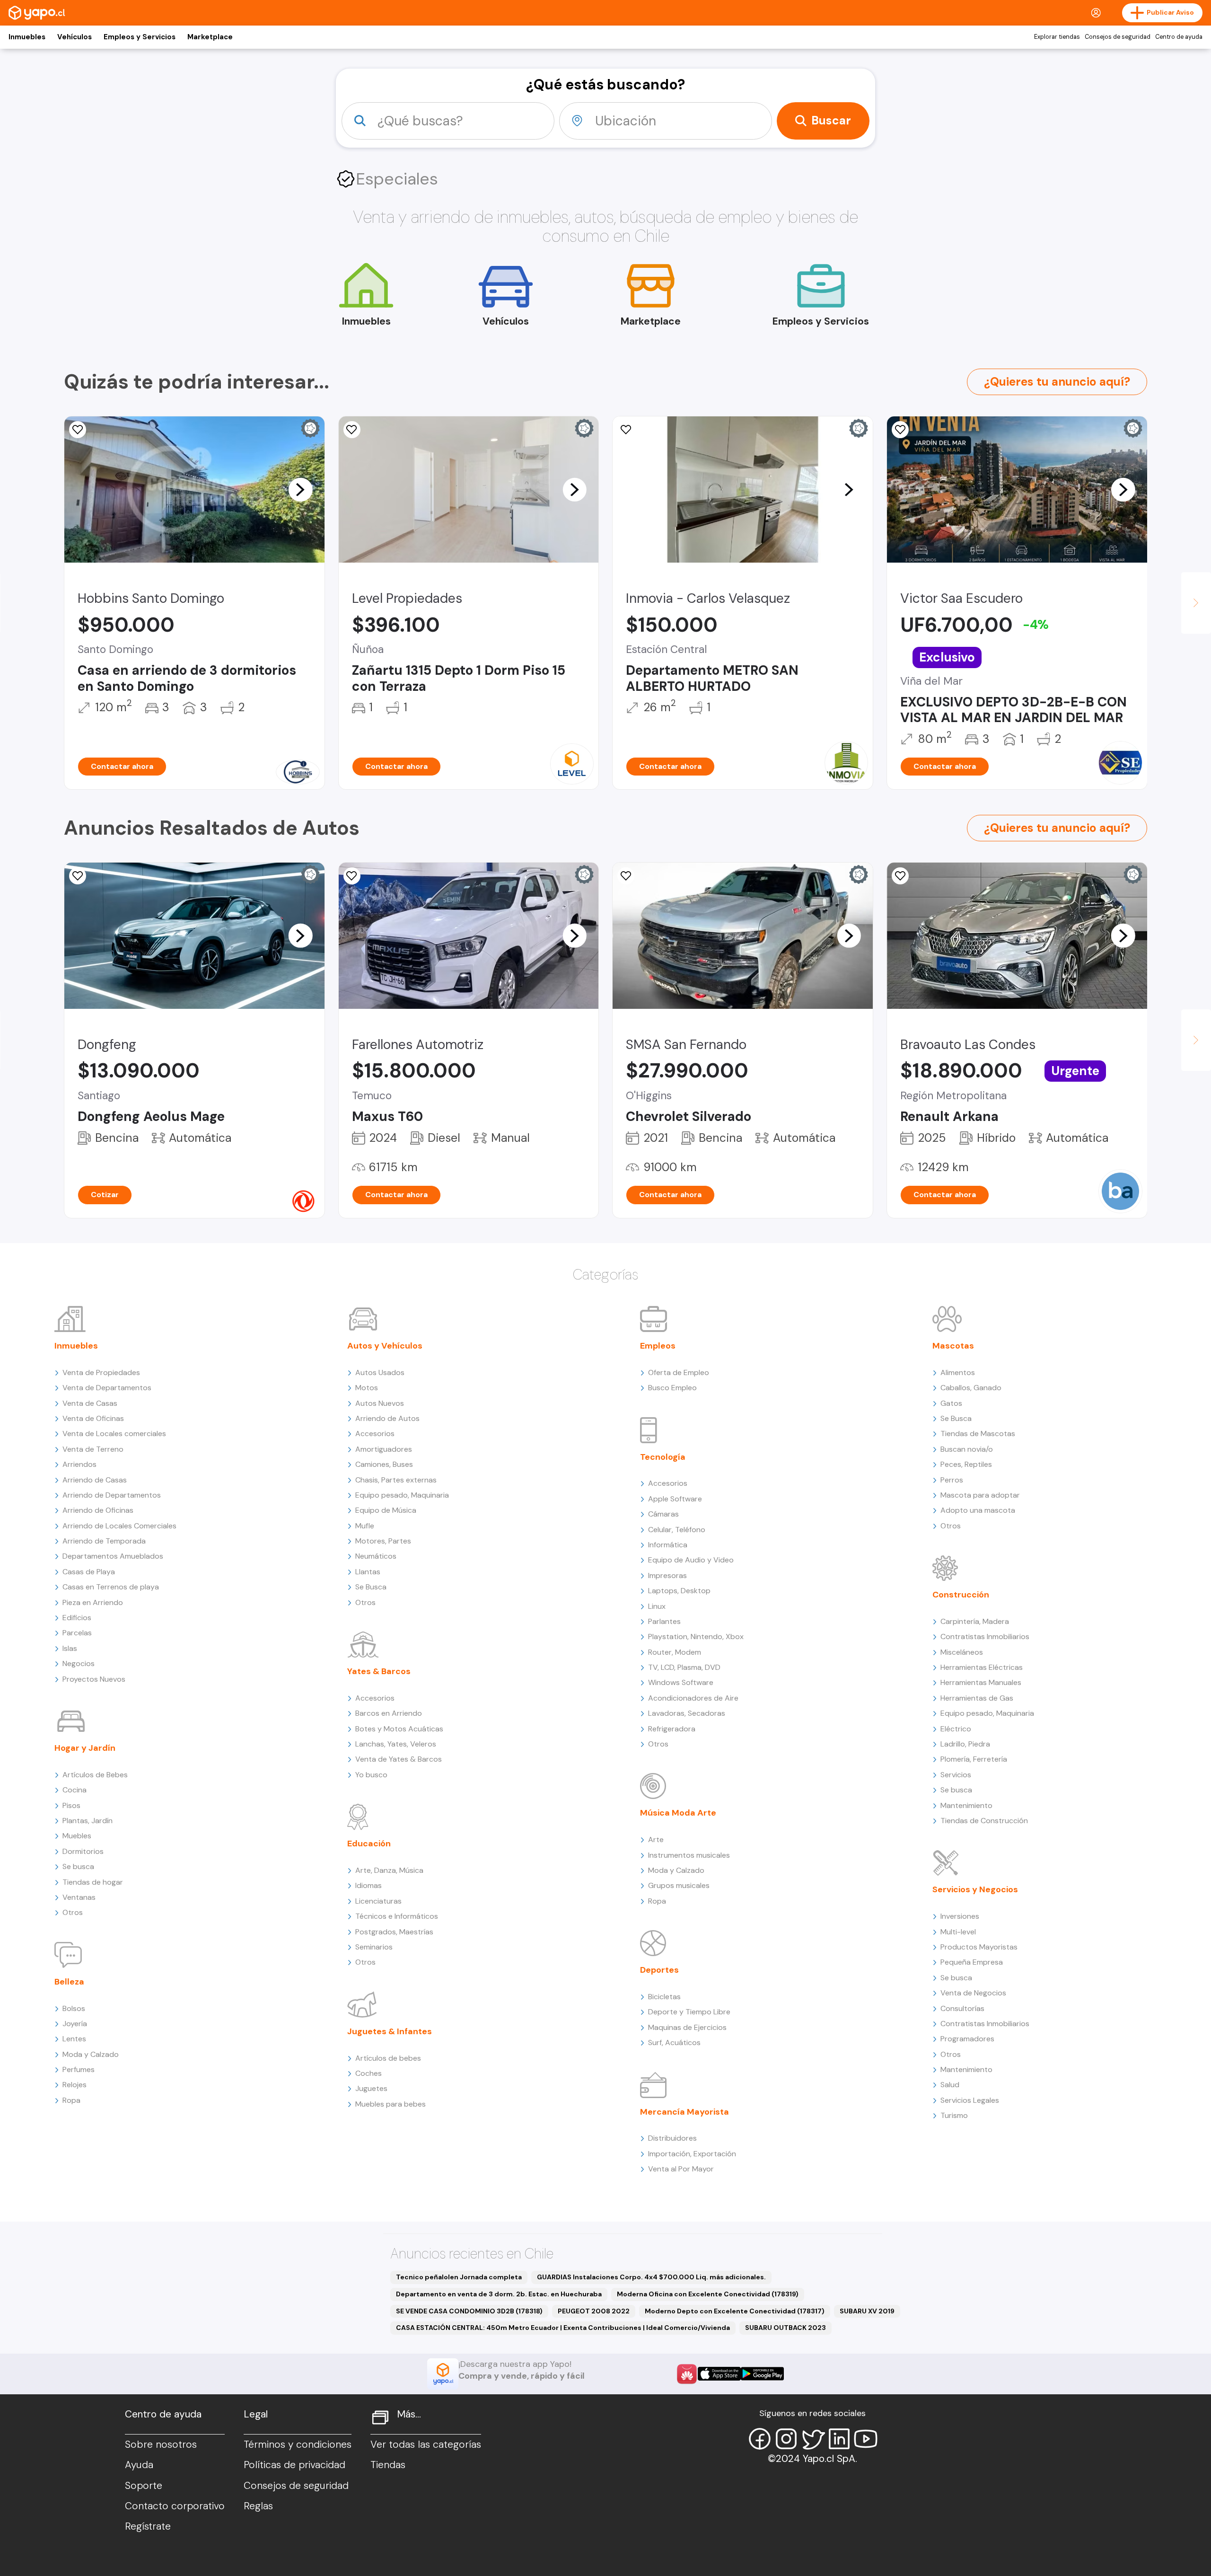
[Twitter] (813, 2439)
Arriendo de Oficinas (98, 1510)
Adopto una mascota (978, 1510)
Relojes (75, 2085)
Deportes (659, 1970)
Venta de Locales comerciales (114, 1434)
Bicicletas (664, 1997)
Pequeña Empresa (972, 1962)
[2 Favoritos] (78, 430)
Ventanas (79, 1897)
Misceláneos (962, 1652)
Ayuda (139, 2465)
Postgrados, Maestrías (394, 1932)
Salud (950, 2085)
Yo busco (371, 1775)
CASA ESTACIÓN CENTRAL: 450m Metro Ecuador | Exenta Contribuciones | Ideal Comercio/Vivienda (563, 2328)
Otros (73, 1912)
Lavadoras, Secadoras (687, 1713)
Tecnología (663, 1457)
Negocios (79, 1663)
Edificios (77, 1618)
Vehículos (75, 37)
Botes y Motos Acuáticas (399, 1729)
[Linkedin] (839, 2439)
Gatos (951, 1403)
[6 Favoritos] (626, 430)
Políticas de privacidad (294, 2465)
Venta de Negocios (973, 1993)
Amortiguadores (384, 1449)
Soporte (144, 2486)
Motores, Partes (383, 1541)
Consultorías (962, 2008)
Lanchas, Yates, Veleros (396, 1744)
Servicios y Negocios (975, 1889)
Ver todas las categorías (426, 2444)
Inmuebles (27, 37)
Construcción (961, 1595)
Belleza (69, 1982)
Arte (656, 1839)
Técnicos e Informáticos (397, 1916)
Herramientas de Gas (977, 1698)
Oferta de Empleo (679, 1372)
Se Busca (371, 1587)
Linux (657, 1606)
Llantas (368, 1572)
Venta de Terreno (93, 1449)
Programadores (967, 2039)
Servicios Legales (970, 2100)
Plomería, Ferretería (974, 1759)
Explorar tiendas (1057, 37)
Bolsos (74, 2008)
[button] (300, 489)
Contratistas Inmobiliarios (985, 1636)
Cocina (75, 1790)
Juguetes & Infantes (390, 2031)
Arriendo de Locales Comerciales (119, 1526)
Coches (369, 2073)
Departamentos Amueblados (113, 1556)
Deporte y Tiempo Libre (689, 2012)
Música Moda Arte (678, 1813)
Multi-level (958, 1932)
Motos (367, 1388)
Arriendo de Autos (387, 1418)
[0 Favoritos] (352, 876)
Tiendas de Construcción (984, 1821)
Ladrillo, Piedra (965, 1744)
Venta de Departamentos (107, 1388)
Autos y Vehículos (385, 1346)
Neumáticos (376, 1556)
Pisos (71, 1805)
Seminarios (374, 1947)
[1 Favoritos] (900, 430)
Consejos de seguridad (1118, 37)
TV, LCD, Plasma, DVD (684, 1667)
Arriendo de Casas (95, 1480)
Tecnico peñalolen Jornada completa (459, 2277)
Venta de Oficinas (93, 1418)
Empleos (658, 1346)
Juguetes (371, 2088)
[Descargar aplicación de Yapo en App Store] (719, 2374)
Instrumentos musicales (689, 1855)
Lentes (74, 2039)
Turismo (954, 2115)
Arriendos (79, 1464)
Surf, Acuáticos (674, 2042)
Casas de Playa (89, 1572)
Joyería (75, 2024)
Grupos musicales (679, 1885)
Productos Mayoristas (979, 1947)
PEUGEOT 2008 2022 (594, 2311)
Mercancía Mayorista (684, 2112)
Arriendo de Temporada (104, 1541)
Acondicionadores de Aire (693, 1698)
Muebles (77, 1836)
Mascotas (953, 1346)
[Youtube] (866, 2439)
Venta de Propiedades (101, 1372)
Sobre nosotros (161, 2444)
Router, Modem (675, 1652)
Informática (668, 1545)
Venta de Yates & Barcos (399, 1759)
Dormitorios (83, 1851)
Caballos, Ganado (971, 1388)
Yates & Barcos (379, 1671)
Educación (369, 1844)
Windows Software (681, 1682)
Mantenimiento (966, 1805)
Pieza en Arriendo (93, 1602)
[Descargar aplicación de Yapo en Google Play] (762, 2374)
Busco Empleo (672, 1388)
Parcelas (77, 1633)
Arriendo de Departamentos (112, 1495)
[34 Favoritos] (352, 430)
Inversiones (960, 1916)
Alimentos (958, 1372)
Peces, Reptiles (966, 1464)
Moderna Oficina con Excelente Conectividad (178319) (708, 2294)
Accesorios (375, 1434)
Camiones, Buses (384, 1464)
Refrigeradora (672, 1729)
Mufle (365, 1526)
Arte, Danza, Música (389, 1870)
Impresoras (667, 1575)
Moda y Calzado (91, 2054)
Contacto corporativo (175, 2506)
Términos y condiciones (298, 2444)
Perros (952, 1480)
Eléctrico (956, 1729)
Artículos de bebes (388, 2058)
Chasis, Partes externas (396, 1480)
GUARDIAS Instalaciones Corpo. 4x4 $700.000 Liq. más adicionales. (651, 2277)
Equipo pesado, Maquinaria (402, 1495)
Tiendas (388, 2465)
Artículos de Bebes (95, 1775)
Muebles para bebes (391, 2104)
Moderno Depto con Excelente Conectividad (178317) (735, 2311)
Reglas (258, 2506)
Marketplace (210, 37)
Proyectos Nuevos (94, 1679)
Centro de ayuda (1179, 37)
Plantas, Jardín (88, 1821)
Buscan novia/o (967, 1449)
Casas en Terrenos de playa (111, 1587)
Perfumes (79, 2069)
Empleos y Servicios (140, 37)
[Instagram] (786, 2439)
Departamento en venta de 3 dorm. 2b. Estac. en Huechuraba (499, 2294)
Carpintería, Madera (975, 1621)
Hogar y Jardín (85, 1748)
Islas (70, 1648)
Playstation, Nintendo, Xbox (696, 1636)
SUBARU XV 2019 (867, 2311)
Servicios (956, 1775)
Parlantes (664, 1621)
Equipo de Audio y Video (691, 1560)
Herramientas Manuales (981, 1682)
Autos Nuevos (380, 1403)
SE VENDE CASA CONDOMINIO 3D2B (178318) (469, 2311)
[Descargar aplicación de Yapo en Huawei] (687, 2374)
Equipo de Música (386, 1510)
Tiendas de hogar (93, 1882)
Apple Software (675, 1499)
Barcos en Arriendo (389, 1713)
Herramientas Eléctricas (982, 1667)
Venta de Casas (90, 1403)
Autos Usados (380, 1372)
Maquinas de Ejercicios (687, 2027)
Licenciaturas (378, 1901)
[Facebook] (760, 2439)
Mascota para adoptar (980, 1495)
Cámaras (663, 1514)
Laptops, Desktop (679, 1591)
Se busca (78, 1866)
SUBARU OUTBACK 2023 (785, 2328)
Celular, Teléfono (677, 1530)
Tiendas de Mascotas (978, 1434)
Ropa (71, 2100)
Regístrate (148, 2526)
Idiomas (369, 1885)
